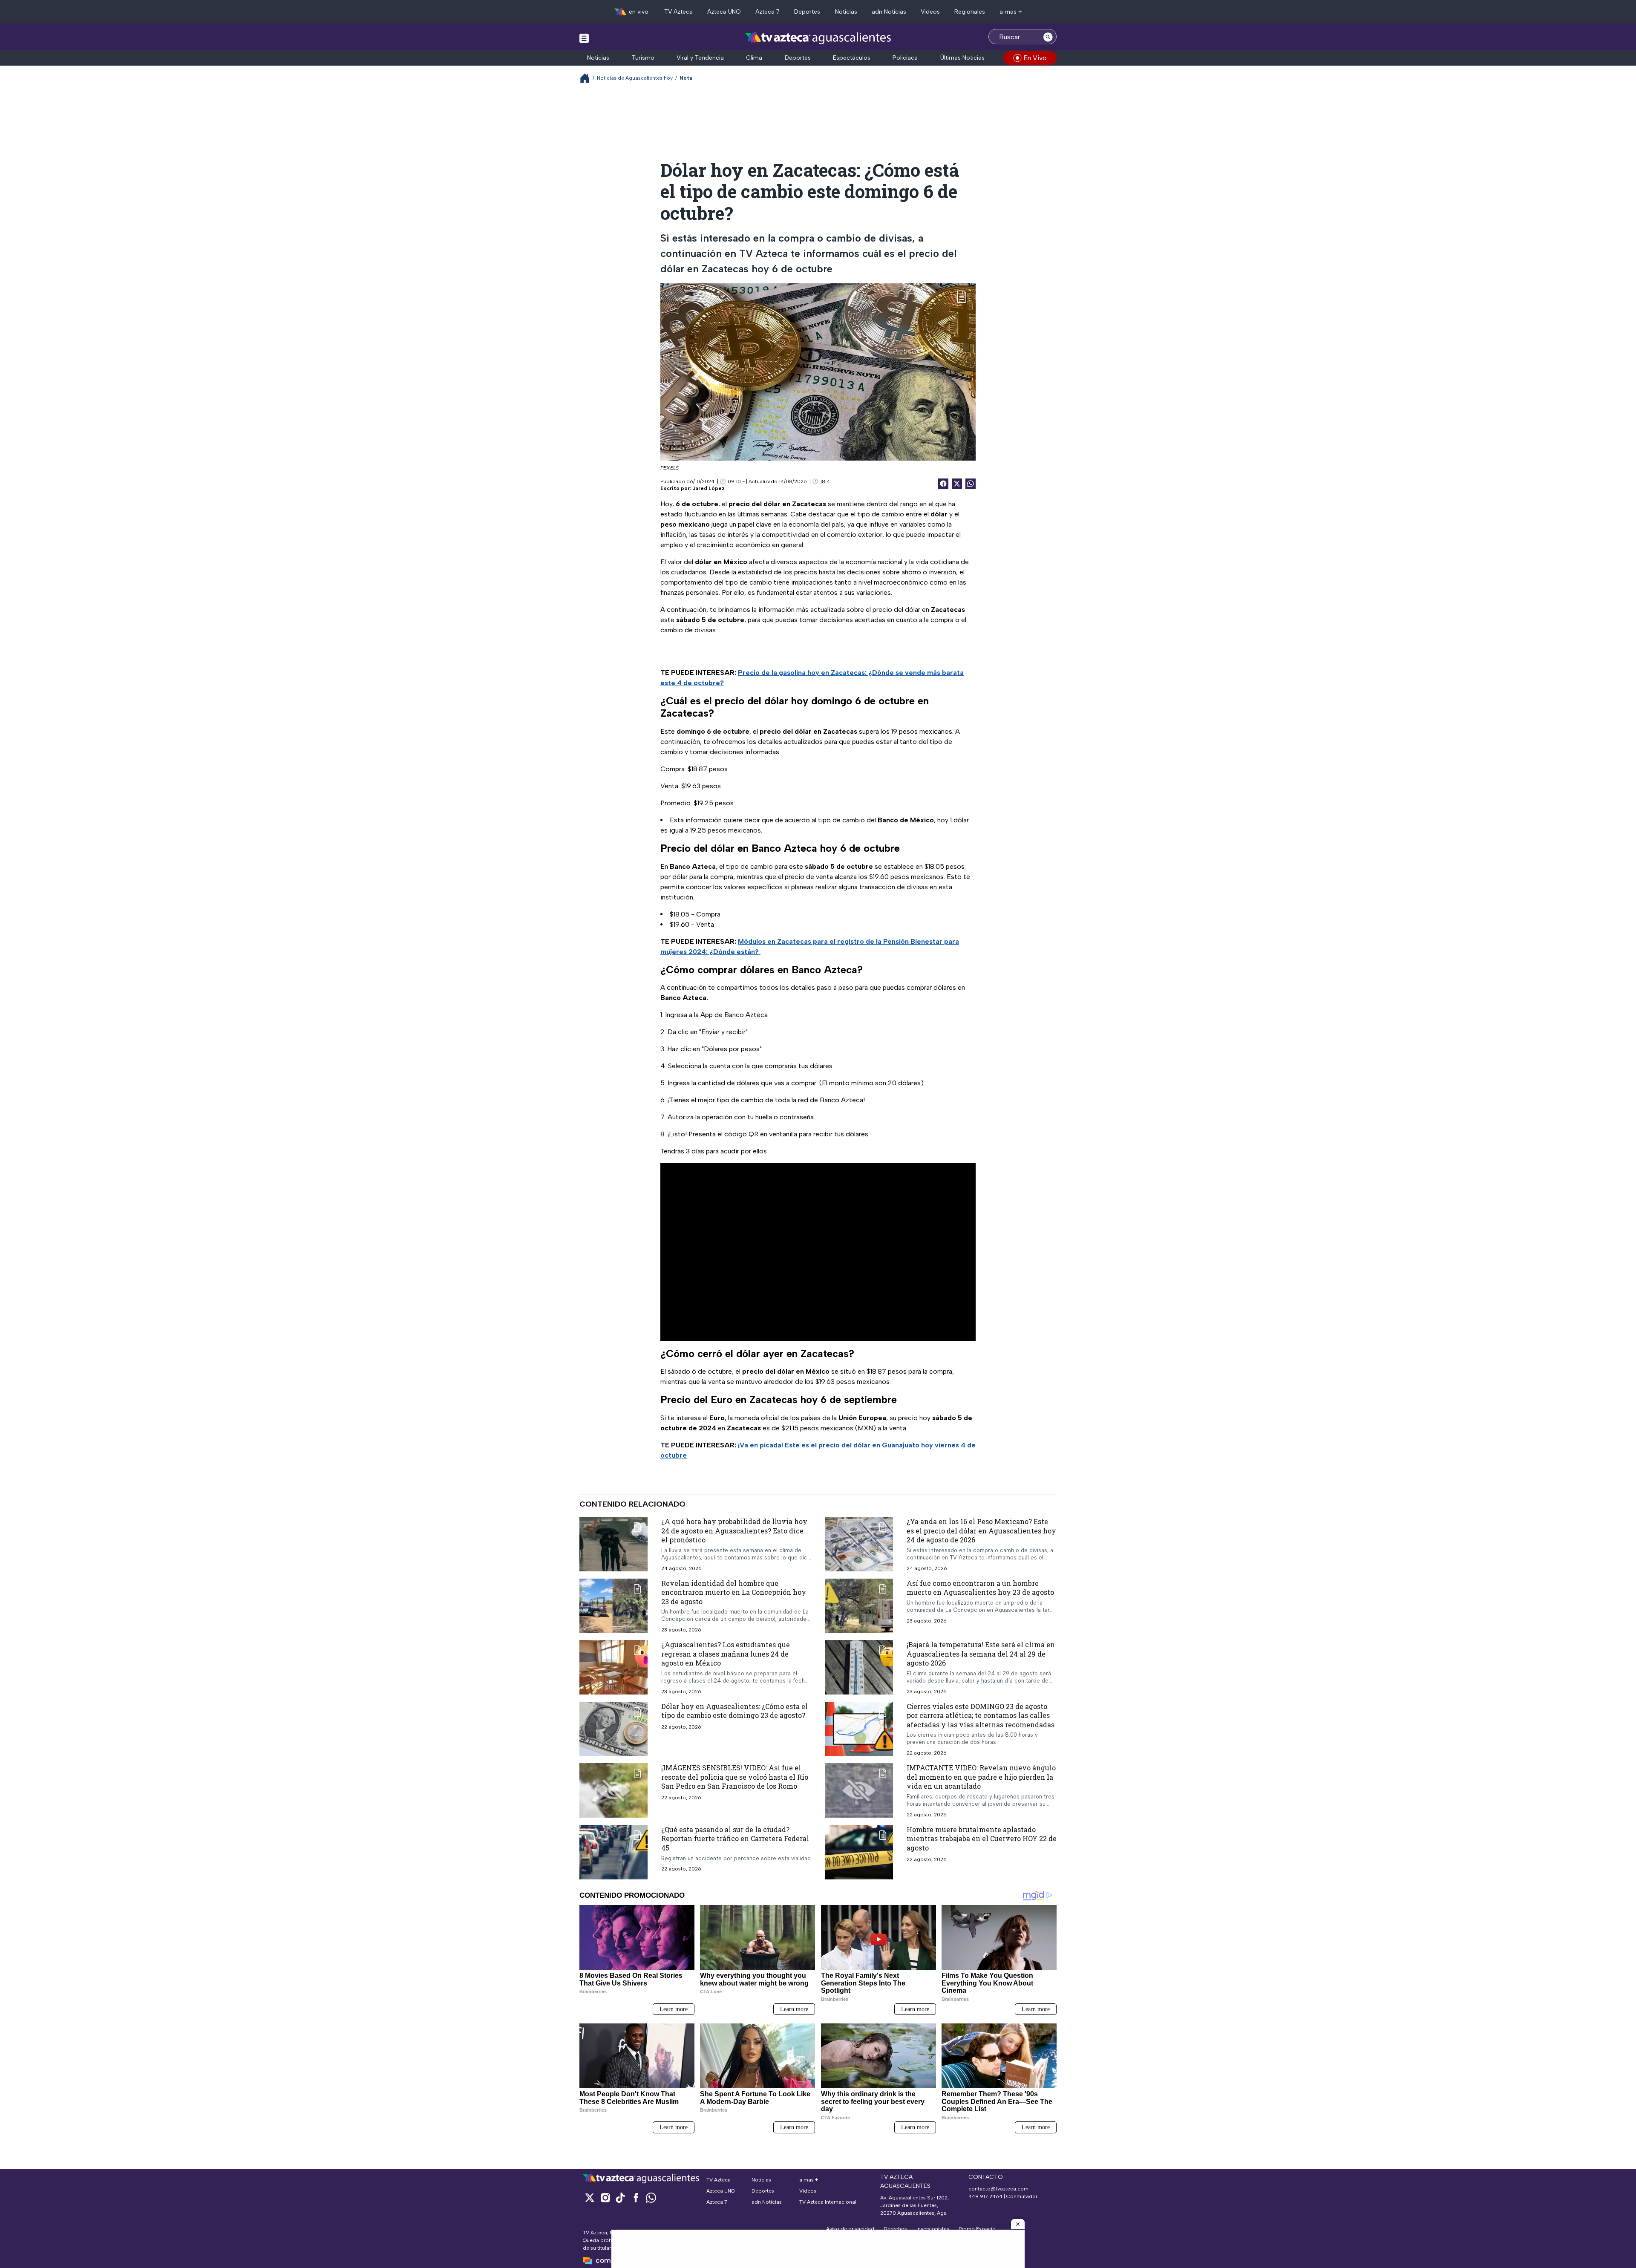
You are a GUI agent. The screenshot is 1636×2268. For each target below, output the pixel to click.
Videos (930, 12)
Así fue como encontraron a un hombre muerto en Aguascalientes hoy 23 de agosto (980, 1588)
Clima (754, 58)
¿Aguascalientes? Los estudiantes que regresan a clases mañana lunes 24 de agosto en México (726, 1654)
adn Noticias (889, 12)
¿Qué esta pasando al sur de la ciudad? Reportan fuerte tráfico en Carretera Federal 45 (735, 1839)
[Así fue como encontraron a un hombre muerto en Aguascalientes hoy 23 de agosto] (859, 1606)
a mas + (1011, 12)
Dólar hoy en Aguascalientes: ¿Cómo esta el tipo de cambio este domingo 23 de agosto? (734, 1711)
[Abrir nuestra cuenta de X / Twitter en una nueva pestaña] (590, 2197)
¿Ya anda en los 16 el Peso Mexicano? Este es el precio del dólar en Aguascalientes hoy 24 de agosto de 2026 (981, 1530)
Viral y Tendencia (700, 58)
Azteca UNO (724, 12)
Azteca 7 (768, 12)
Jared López (709, 488)
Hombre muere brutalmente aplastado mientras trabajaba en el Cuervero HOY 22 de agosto (982, 1839)
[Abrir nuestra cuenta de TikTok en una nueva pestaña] (620, 2197)
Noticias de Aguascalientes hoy (635, 78)
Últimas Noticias (962, 58)
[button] (1018, 2224)
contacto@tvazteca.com (998, 2189)
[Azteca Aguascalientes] (818, 38)
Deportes (807, 12)
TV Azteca (678, 12)
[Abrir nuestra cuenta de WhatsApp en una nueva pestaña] (651, 2197)
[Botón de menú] (584, 38)
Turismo (643, 58)
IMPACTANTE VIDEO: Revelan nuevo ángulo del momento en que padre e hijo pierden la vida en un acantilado (981, 1777)
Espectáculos (852, 58)
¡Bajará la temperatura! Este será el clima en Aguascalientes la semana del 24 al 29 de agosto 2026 (981, 1654)
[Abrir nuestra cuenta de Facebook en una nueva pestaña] (636, 2197)
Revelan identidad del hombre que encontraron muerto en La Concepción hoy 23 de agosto (734, 1592)
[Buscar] (1048, 37)
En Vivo (1035, 58)
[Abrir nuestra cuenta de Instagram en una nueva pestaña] (605, 2197)
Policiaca (905, 58)
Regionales (970, 12)
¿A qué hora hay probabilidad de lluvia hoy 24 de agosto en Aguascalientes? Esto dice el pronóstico (734, 1530)
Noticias (846, 12)
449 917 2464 (985, 2196)
